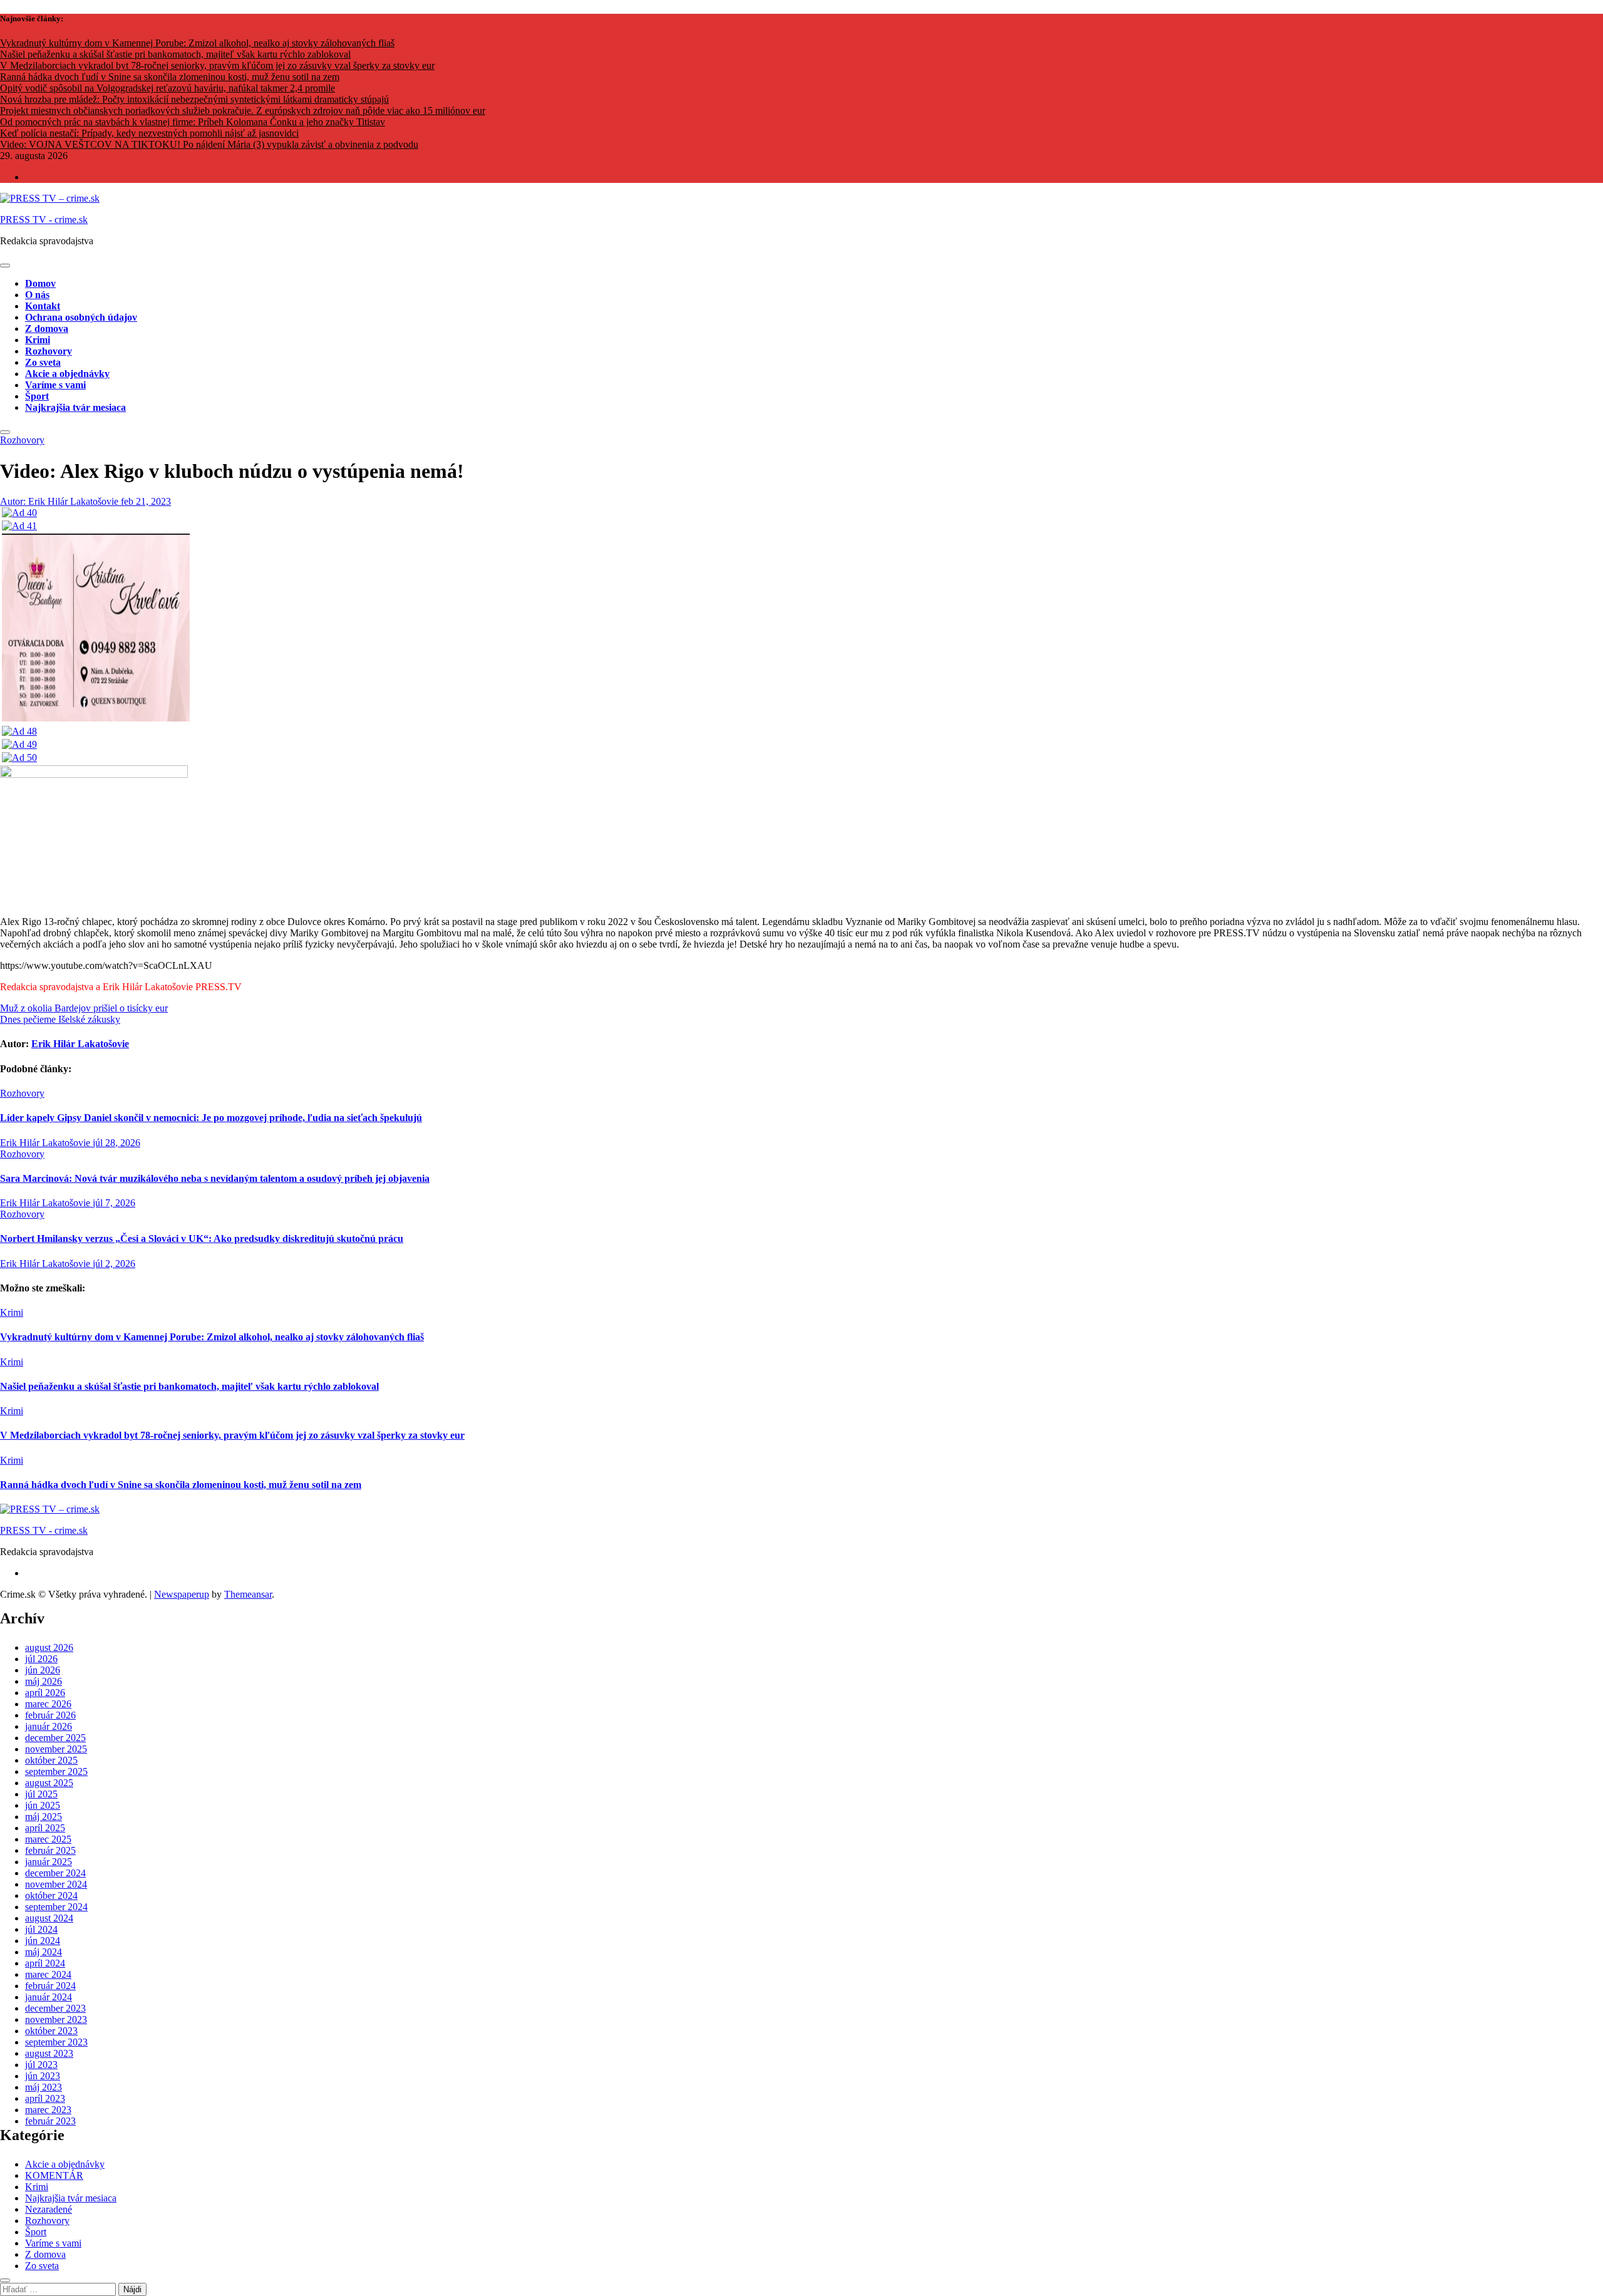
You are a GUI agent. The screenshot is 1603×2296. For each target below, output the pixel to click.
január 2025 (49, 1862)
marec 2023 (48, 2110)
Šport (37, 396)
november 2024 (56, 1884)
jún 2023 (43, 2076)
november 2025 (56, 1749)
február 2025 (50, 1850)
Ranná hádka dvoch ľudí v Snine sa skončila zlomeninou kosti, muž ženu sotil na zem (181, 1485)
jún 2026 (43, 1670)
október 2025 (51, 1760)
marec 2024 (48, 1974)
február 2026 (50, 1715)
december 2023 (55, 2008)
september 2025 (56, 1771)
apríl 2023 (45, 2098)
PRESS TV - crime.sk (44, 220)
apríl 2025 (45, 1828)
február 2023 (50, 2121)
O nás (37, 295)
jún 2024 (43, 1941)
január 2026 (49, 1726)
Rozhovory (49, 351)
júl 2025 (41, 1794)
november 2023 (56, 2019)
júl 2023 (41, 2065)
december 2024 (55, 1873)
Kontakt (43, 306)
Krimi (38, 340)
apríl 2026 (45, 1693)
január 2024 (49, 1997)
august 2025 (49, 1783)
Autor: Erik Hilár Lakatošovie (60, 501)
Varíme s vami (55, 385)
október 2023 (51, 2031)
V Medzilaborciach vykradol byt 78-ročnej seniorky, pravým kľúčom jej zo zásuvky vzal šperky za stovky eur (232, 1435)
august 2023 (49, 2053)
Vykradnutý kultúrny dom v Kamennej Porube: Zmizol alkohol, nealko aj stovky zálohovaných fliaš (212, 1337)
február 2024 (50, 1986)
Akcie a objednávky (67, 374)
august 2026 (49, 1647)
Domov (40, 283)
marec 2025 (48, 1839)
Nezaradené (49, 2209)
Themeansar (248, 1594)
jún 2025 (43, 1805)
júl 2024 (41, 1929)
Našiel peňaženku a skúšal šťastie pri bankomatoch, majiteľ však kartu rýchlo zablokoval (189, 1386)
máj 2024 (44, 1952)
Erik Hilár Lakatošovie (80, 1044)
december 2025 (55, 1738)
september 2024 (56, 1907)
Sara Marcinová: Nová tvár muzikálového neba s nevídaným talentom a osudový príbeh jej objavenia (215, 1178)
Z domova (47, 328)
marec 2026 (48, 1704)
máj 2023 (44, 2087)
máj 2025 (44, 1817)
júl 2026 (41, 1659)
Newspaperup (182, 1594)
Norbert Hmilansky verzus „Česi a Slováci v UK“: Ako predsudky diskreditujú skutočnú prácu (202, 1238)
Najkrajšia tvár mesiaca (75, 407)
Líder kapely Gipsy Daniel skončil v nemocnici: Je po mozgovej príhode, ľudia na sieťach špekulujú (211, 1118)
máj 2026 (44, 1681)
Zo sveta (43, 362)
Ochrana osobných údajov (81, 317)
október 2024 (51, 1895)
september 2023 (56, 2042)
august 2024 (49, 1918)
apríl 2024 (45, 1963)
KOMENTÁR (54, 2175)
